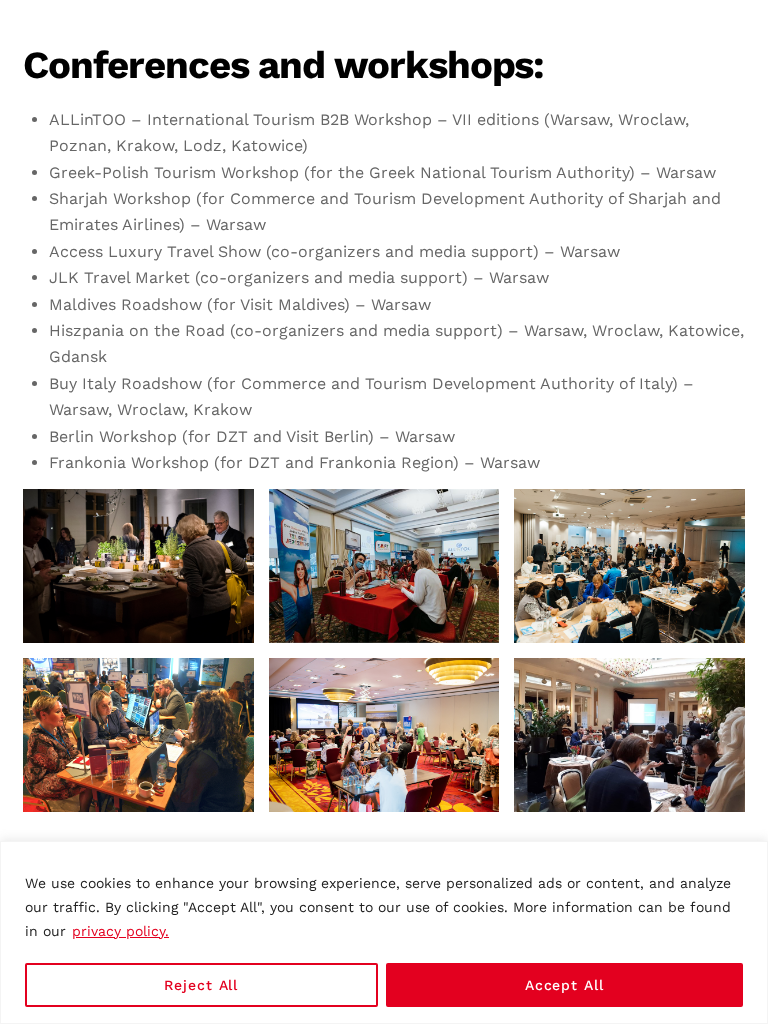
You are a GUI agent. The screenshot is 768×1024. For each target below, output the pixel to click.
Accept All (564, 985)
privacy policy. (120, 931)
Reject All (201, 985)
